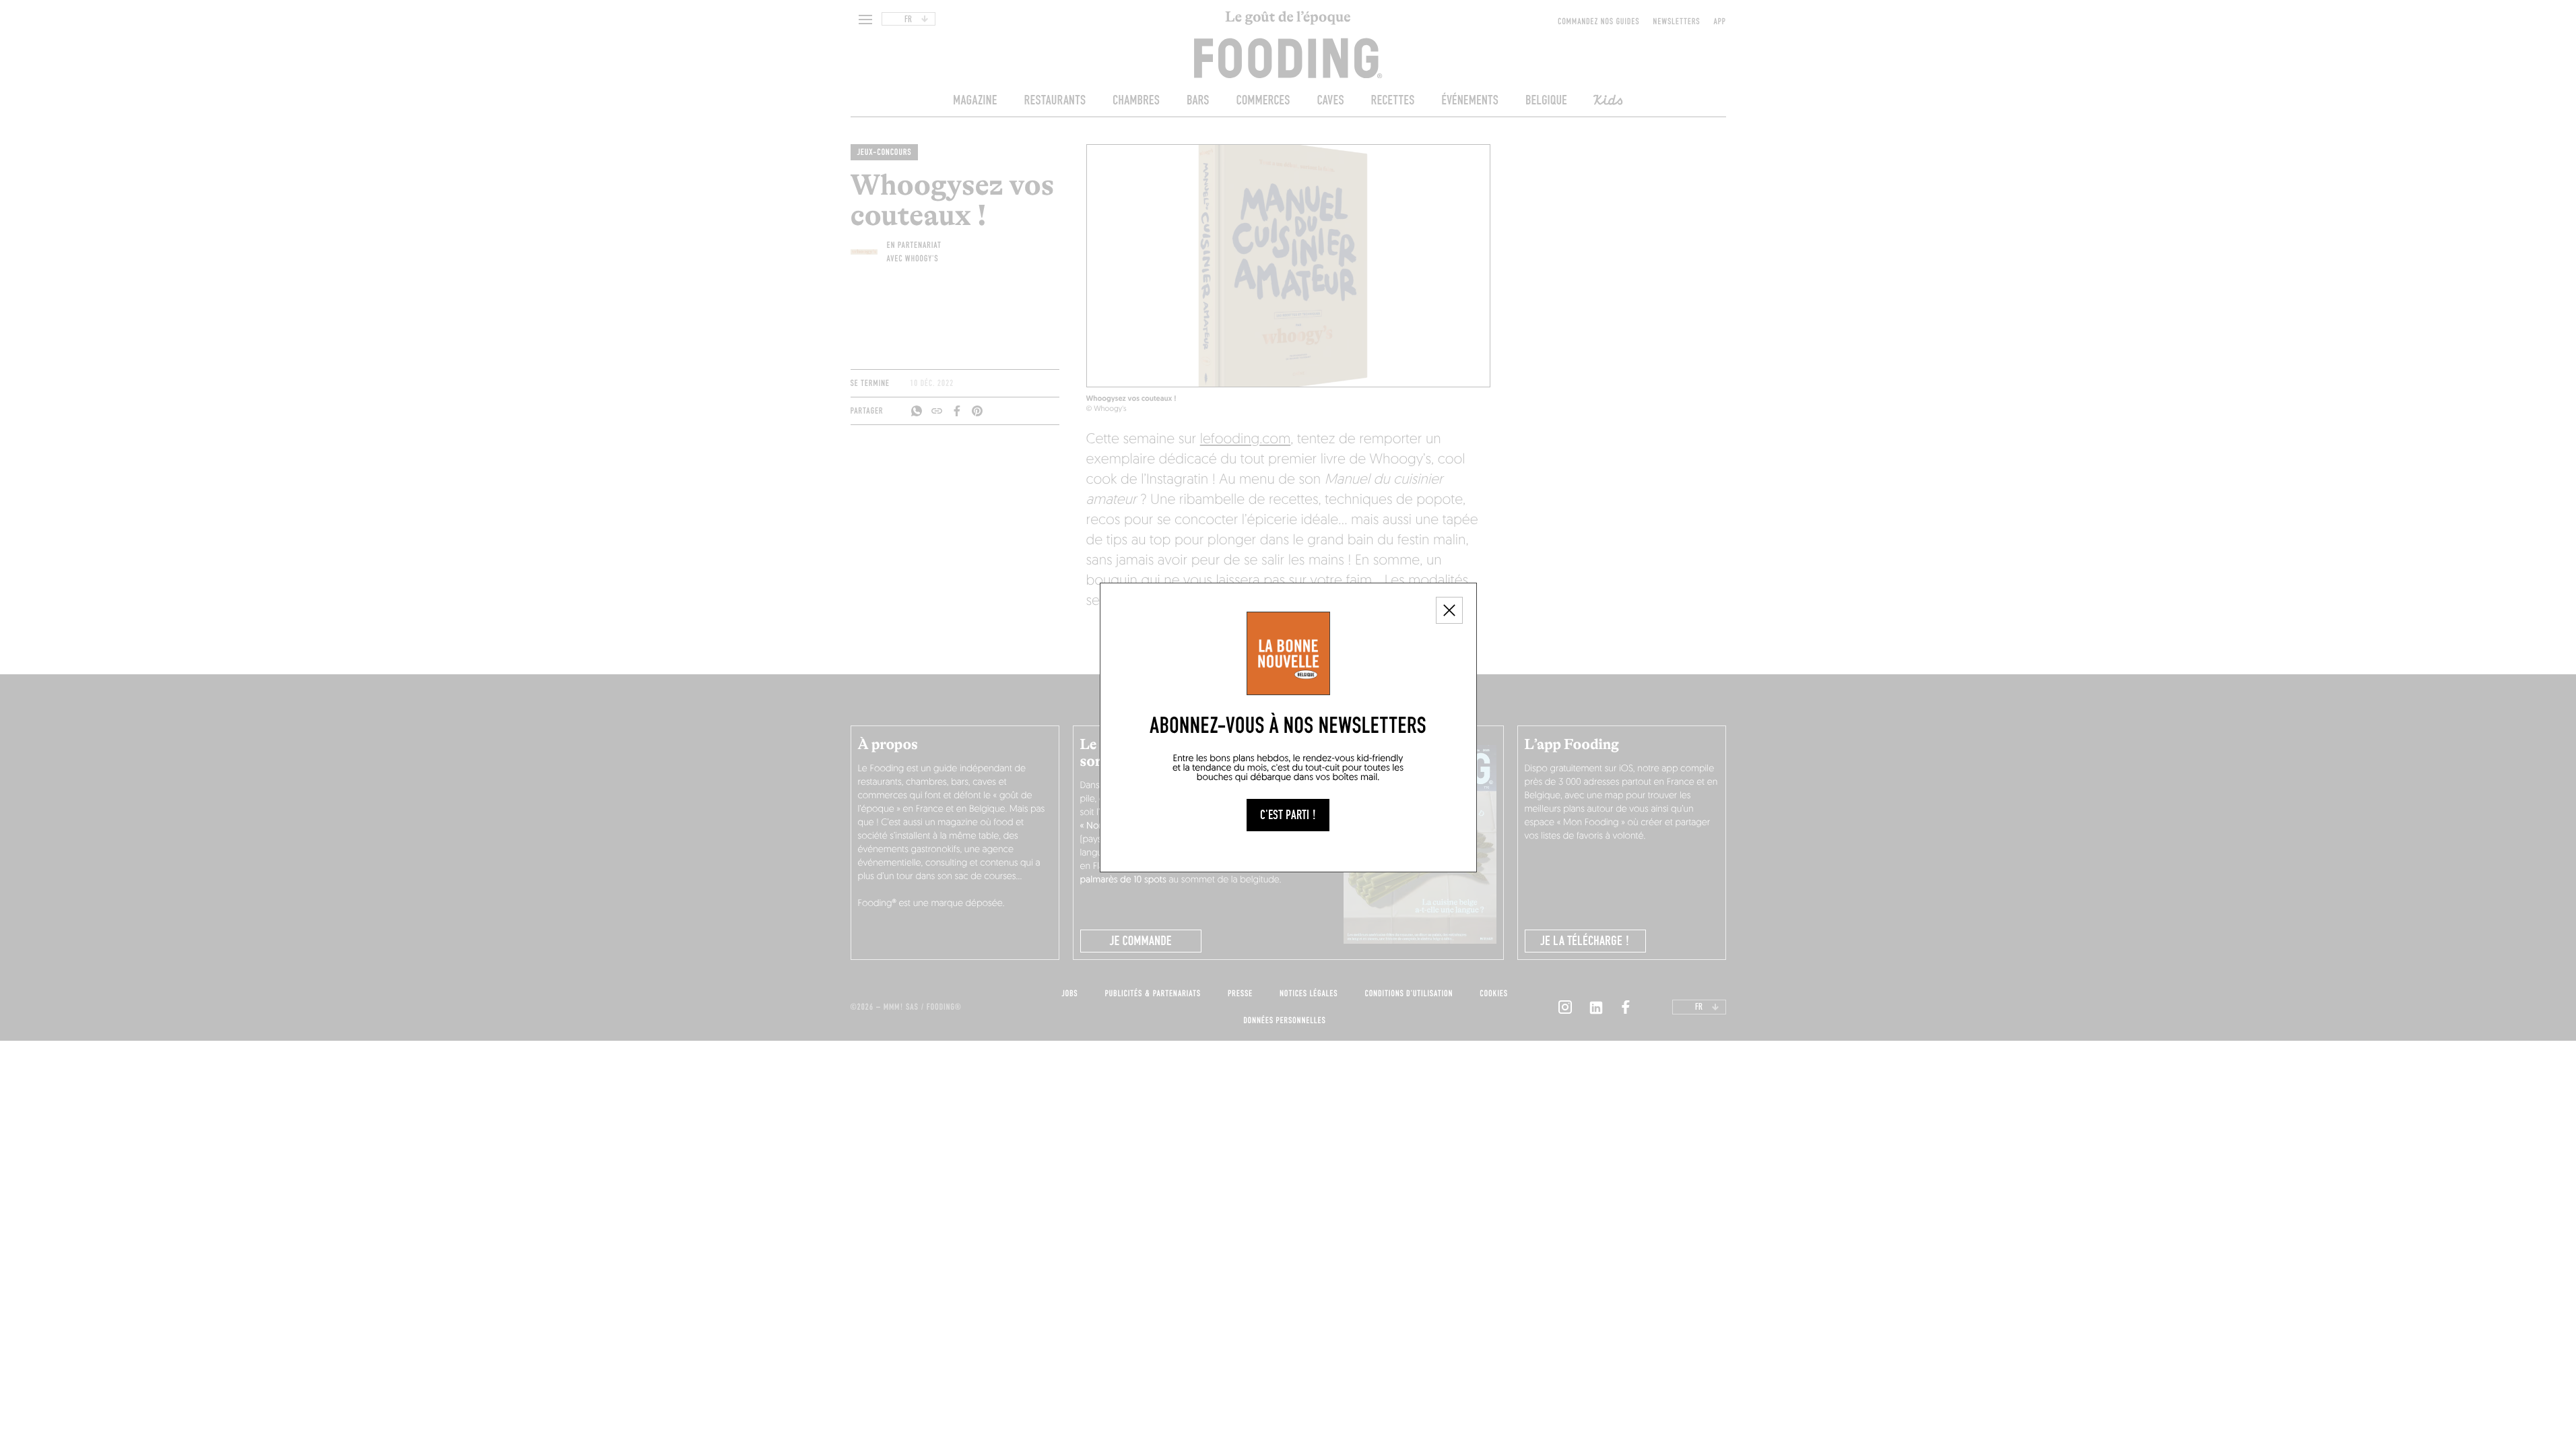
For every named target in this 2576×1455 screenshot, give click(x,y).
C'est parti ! (1288, 815)
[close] (1449, 610)
